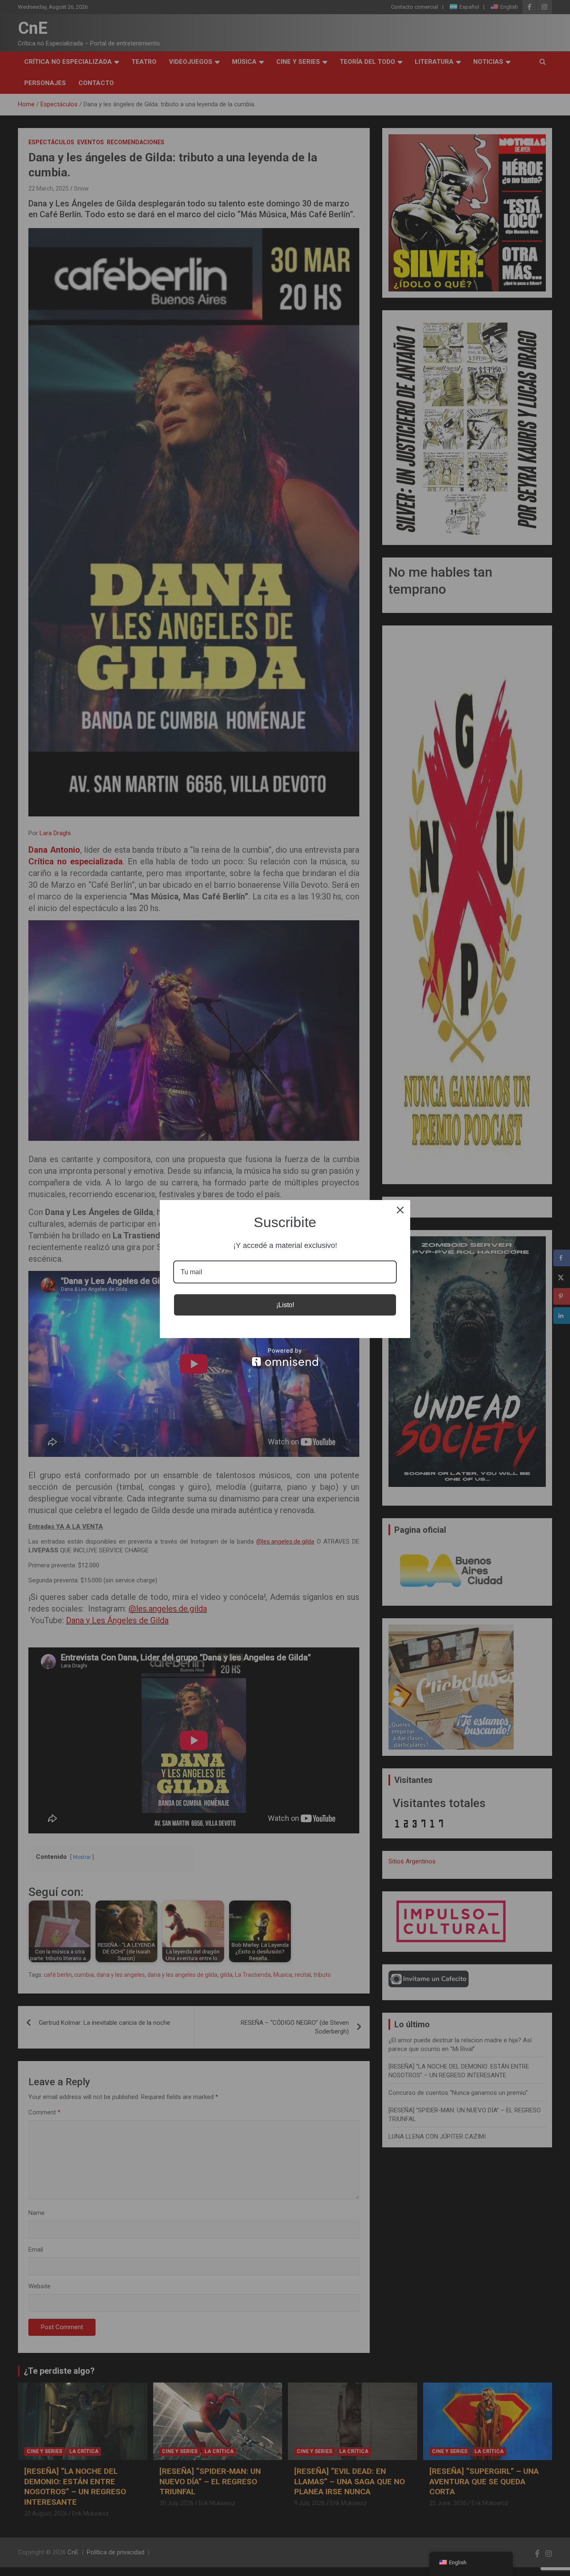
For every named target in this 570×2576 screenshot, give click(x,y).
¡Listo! (285, 1305)
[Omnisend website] (285, 1357)
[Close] (400, 1210)
